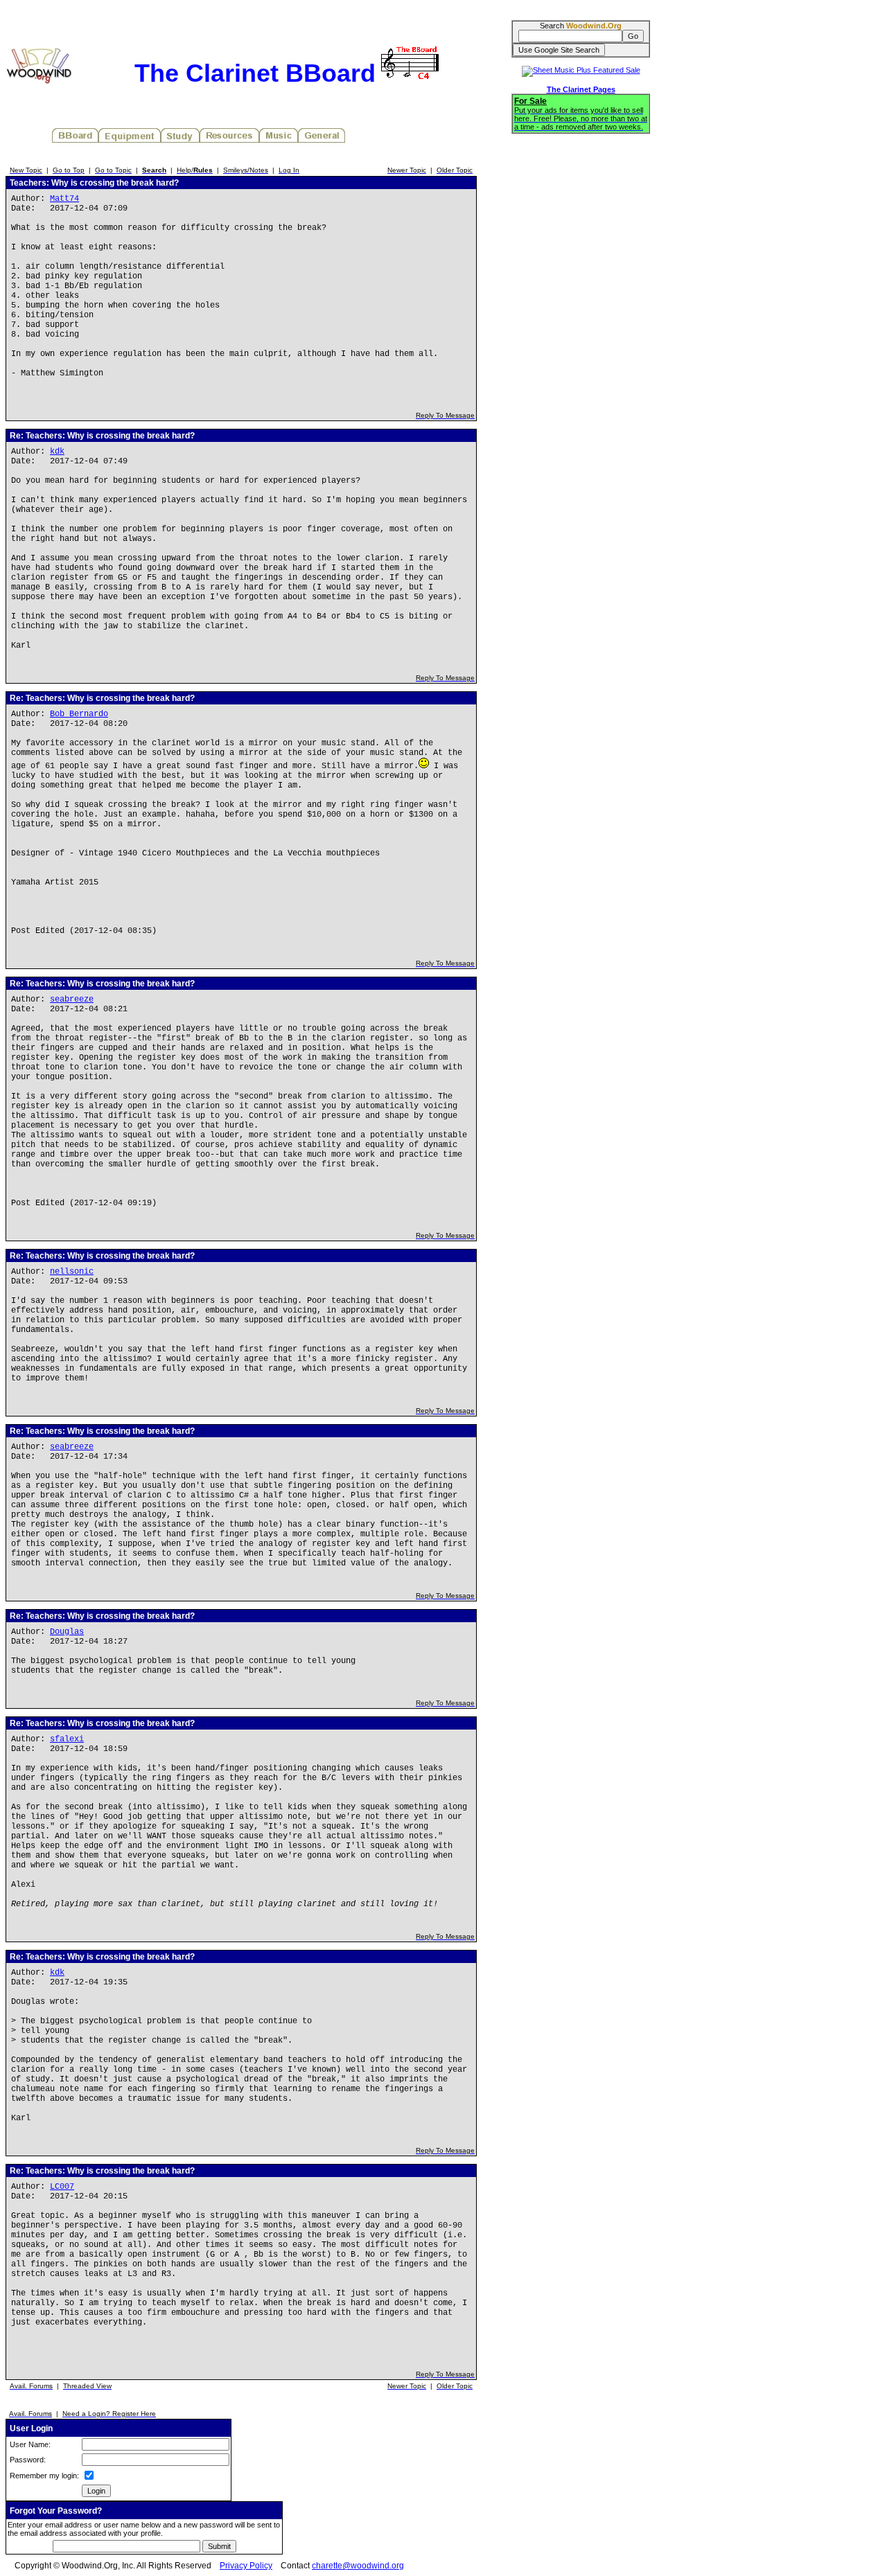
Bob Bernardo (79, 714)
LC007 (62, 2187)
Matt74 (64, 199)
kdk (57, 452)
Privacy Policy (246, 2566)
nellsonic (72, 1272)
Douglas (67, 1632)
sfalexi (67, 1739)
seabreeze (72, 1000)
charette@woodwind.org (358, 2566)
